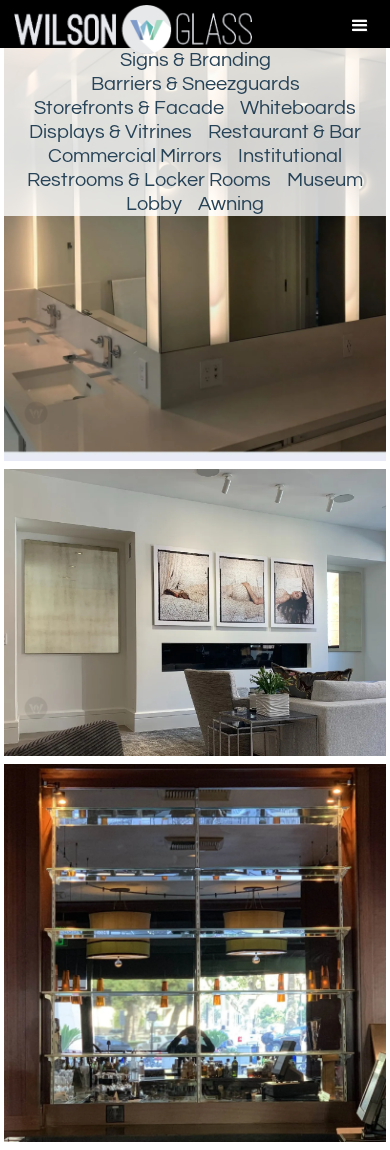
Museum (325, 180)
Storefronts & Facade (129, 108)
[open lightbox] (195, 957)
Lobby (154, 204)
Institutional (290, 156)
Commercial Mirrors (135, 156)
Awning (231, 204)
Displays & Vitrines (110, 132)
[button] (360, 26)
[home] (126, 29)
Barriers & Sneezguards (195, 84)
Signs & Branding (195, 60)
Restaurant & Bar (284, 132)
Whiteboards (298, 108)
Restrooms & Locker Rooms (149, 180)
